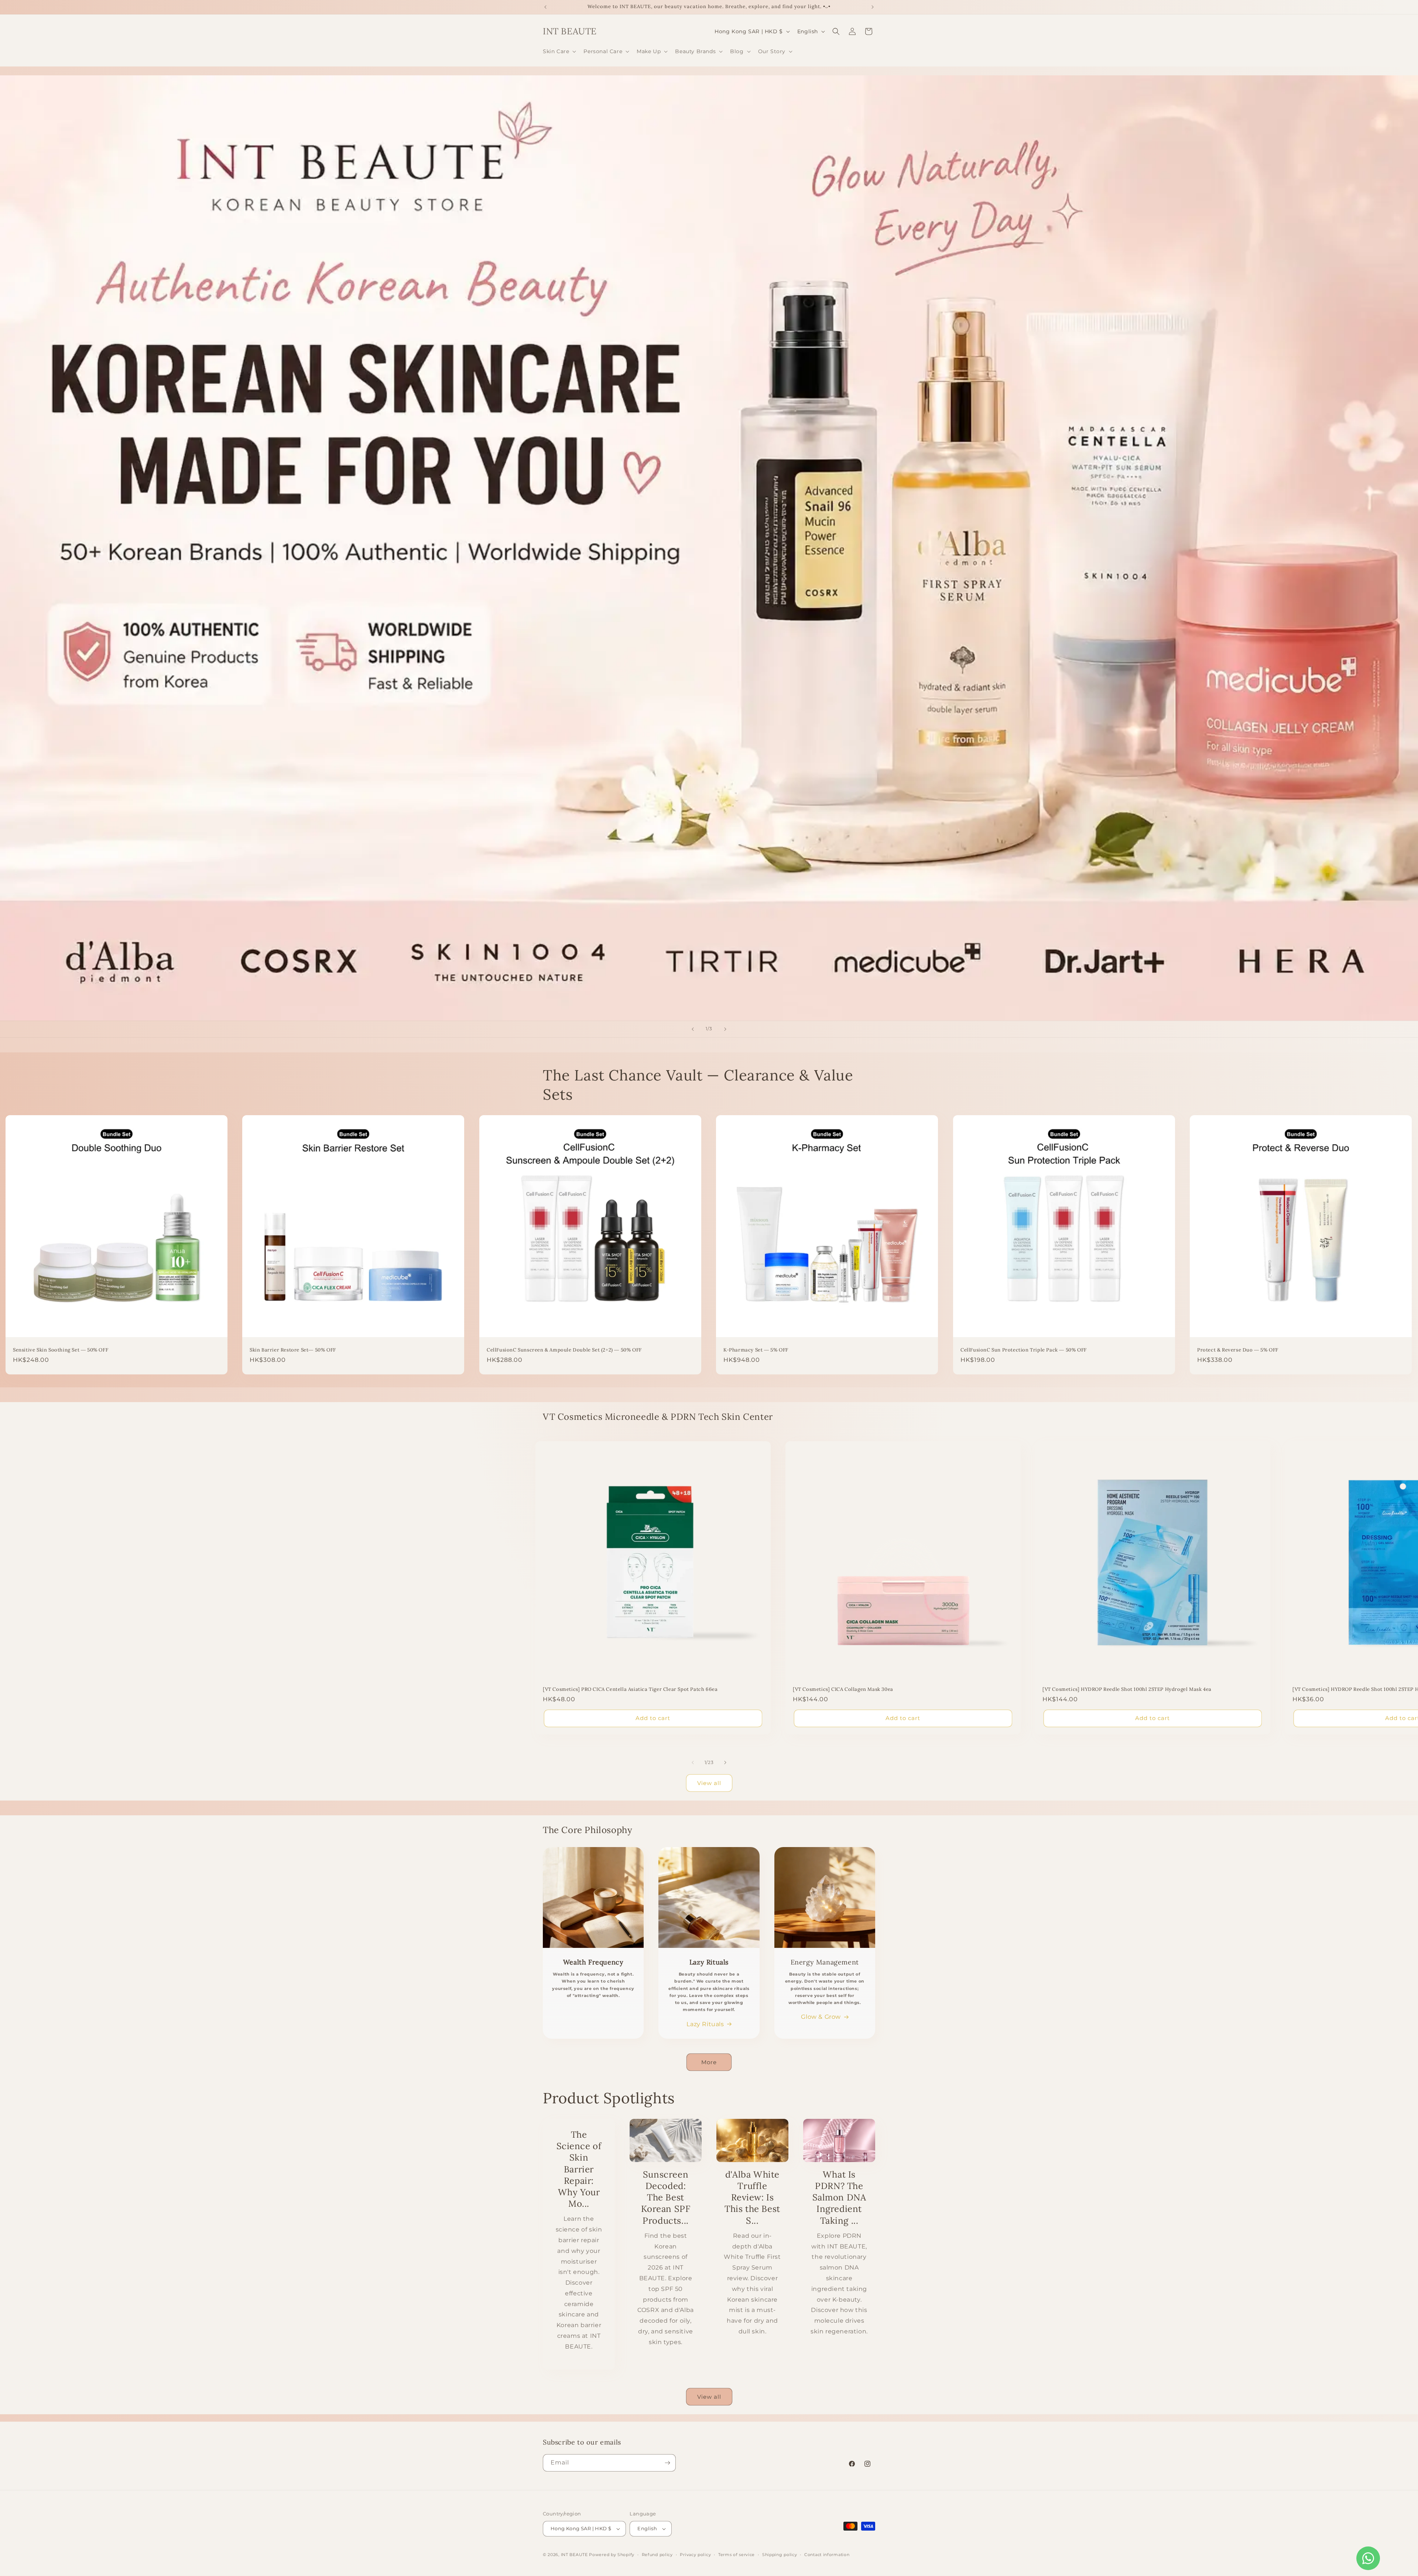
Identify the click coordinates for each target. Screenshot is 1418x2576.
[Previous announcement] (545, 7)
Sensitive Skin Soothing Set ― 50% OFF (61, 1350)
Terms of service (737, 2555)
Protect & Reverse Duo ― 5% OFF (1238, 1350)
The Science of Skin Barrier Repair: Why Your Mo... (579, 2169)
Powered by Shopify (612, 2555)
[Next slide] (725, 1029)
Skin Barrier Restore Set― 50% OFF (293, 1350)
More (709, 2062)
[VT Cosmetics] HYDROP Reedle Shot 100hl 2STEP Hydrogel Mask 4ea (1127, 1689)
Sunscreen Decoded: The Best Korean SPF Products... (666, 2198)
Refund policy (657, 2555)
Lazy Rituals (705, 2024)
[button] (559, 51)
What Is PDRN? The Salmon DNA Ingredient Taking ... (839, 2198)
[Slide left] (693, 1763)
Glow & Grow (821, 2017)
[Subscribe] (667, 2463)
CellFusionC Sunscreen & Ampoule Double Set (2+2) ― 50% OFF (564, 1350)
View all (709, 1783)
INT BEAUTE (574, 2555)
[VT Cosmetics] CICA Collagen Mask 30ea (843, 1689)
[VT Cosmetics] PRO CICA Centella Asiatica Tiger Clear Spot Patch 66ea (630, 1689)
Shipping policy (780, 2555)
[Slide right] (725, 1763)
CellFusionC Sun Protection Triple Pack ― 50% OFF (1024, 1350)
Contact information (827, 2555)
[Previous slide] (693, 1029)
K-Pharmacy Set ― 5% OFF (756, 1350)
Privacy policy (695, 2555)
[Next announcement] (873, 7)
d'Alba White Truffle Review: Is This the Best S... (752, 2198)
